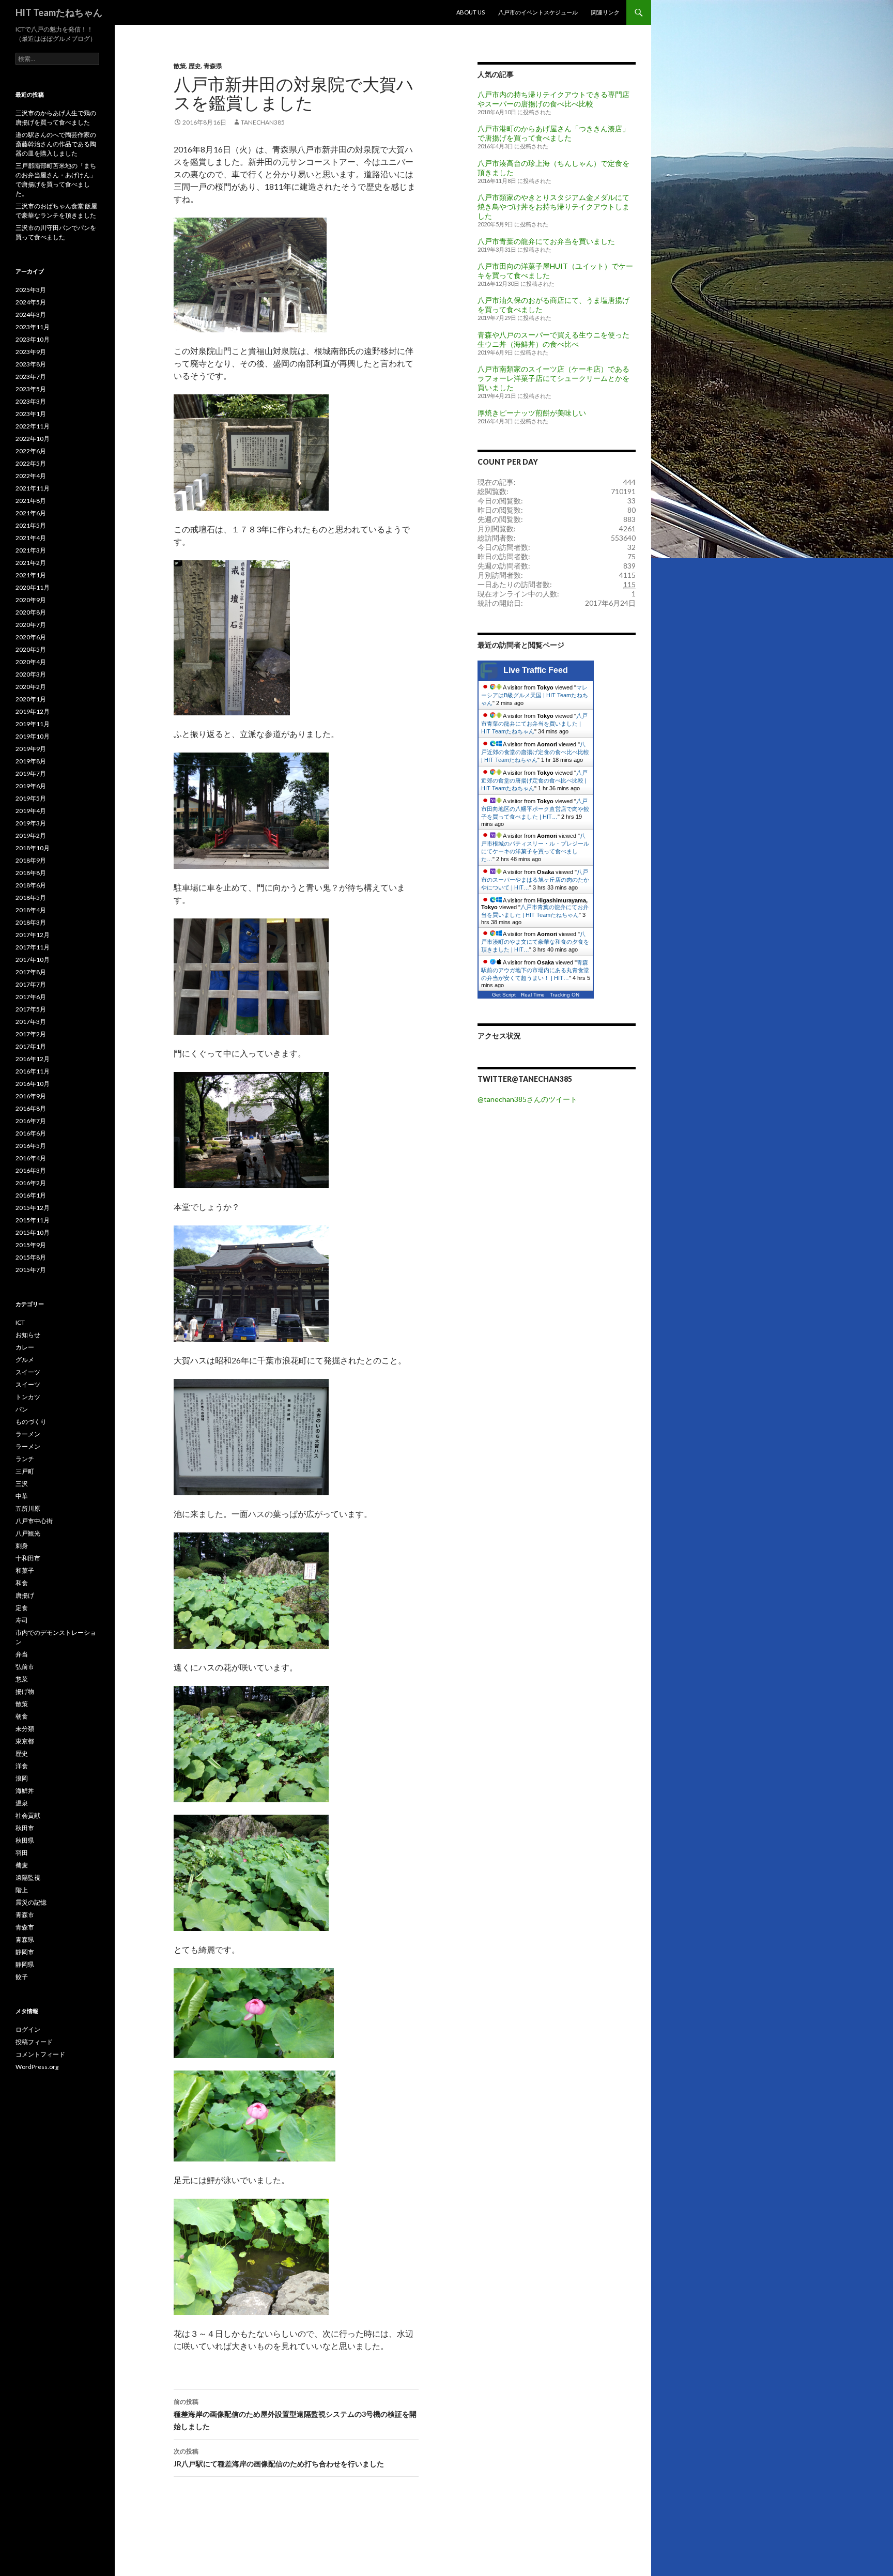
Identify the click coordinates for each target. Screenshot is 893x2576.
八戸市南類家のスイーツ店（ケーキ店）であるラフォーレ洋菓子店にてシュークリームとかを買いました (553, 378)
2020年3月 (31, 674)
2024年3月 (31, 315)
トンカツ (28, 1397)
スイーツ (28, 1372)
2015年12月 (33, 1208)
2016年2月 (31, 1183)
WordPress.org (37, 2067)
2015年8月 (31, 1257)
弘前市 (25, 1667)
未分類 (25, 1729)
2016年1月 (31, 1195)
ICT (20, 1322)
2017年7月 (31, 984)
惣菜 (22, 1679)
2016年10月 (33, 1084)
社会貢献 (28, 1815)
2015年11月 (33, 1220)
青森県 (213, 66)
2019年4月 (31, 811)
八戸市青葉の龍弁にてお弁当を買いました (546, 241)
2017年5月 (31, 1009)
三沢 (22, 1484)
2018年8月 (31, 873)
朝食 (22, 1716)
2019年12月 (33, 711)
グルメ (25, 1360)
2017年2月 (31, 1034)
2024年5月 (31, 302)
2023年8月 (31, 364)
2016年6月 (31, 1133)
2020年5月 (31, 649)
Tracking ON (565, 995)
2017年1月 (31, 1046)
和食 (22, 1583)
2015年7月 (31, 1270)
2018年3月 (31, 922)
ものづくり (31, 1422)
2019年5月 (31, 798)
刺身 (22, 1546)
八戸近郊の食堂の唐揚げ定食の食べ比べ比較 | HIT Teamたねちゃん (535, 752)
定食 (22, 1608)
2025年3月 (31, 290)
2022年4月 (31, 476)
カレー (25, 1347)
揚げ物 (25, 1691)
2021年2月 (31, 563)
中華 (22, 1496)
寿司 (22, 1620)
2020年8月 (31, 612)
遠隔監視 (28, 1877)
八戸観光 (28, 1533)
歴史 (195, 66)
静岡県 (25, 1964)
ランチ (25, 1459)
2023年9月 (31, 352)
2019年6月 (31, 786)
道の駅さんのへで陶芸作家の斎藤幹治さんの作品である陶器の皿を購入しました (56, 144)
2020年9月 (31, 600)
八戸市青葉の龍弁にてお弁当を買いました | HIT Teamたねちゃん (534, 724)
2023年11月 (33, 327)
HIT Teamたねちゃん (59, 12)
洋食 (22, 1766)
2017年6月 (31, 997)
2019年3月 (31, 823)
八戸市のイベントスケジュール (538, 12)
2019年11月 (33, 724)
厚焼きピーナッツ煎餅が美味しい (532, 413)
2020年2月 (31, 687)
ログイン (28, 2029)
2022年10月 (33, 439)
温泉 (22, 1803)
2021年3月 (31, 550)
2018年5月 (31, 898)
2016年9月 (31, 1096)
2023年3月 (31, 401)
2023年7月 (31, 377)
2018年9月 (31, 860)
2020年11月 (33, 587)
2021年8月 (31, 501)
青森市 (25, 1915)
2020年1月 (31, 699)
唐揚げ (25, 1595)
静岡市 (25, 1952)
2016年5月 (31, 1146)
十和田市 (28, 1558)
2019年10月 (33, 736)
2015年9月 (31, 1245)
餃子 (22, 1977)
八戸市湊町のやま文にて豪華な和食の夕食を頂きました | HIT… (535, 942)
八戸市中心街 (34, 1521)
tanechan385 (263, 122)
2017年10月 (33, 960)
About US (471, 12)
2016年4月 (31, 1158)
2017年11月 (33, 947)
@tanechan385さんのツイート (527, 1099)
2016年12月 (33, 1059)
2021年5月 (31, 525)
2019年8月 (31, 761)
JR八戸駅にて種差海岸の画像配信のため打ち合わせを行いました (279, 2458)
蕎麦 (22, 1865)
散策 (180, 66)
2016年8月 (31, 1108)
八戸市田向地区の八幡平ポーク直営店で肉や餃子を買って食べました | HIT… (535, 809)
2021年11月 (33, 488)
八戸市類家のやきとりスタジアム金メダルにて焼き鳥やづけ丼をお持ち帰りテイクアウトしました (553, 206)
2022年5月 (31, 463)
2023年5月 (31, 389)
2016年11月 (33, 1071)
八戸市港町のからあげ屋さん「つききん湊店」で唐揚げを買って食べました (553, 133)
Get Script (504, 995)
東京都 (25, 1741)
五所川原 (28, 1508)
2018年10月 (33, 848)
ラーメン (28, 1434)
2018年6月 (31, 885)
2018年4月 (31, 910)
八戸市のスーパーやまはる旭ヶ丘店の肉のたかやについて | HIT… (535, 880)
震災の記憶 (31, 1902)
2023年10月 (33, 339)
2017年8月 (31, 972)
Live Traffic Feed (536, 670)
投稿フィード (34, 2042)
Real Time (533, 995)
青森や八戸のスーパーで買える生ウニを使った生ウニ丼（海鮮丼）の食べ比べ (553, 339)
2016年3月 (31, 1170)
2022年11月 (33, 426)
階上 (22, 1890)
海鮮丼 (25, 1791)
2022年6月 (31, 451)
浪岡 (22, 1778)
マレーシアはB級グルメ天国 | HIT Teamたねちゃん (535, 695)
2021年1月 (31, 575)
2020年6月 (31, 637)
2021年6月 (31, 513)
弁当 (22, 1654)
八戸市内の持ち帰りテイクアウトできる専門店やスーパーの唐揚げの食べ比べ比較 (553, 99)
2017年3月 (31, 1022)
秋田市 (25, 1828)
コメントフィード (40, 2054)
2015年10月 (33, 1232)
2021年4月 (31, 538)
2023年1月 (31, 414)
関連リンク (605, 12)
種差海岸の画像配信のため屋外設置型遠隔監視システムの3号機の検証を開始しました (295, 2414)
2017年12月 (33, 935)
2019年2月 (31, 835)
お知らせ (28, 1335)
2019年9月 (31, 749)
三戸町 (25, 1471)
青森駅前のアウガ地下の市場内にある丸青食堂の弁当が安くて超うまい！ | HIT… (535, 970)
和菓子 (25, 1570)
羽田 (22, 1853)
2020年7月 (31, 625)
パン (22, 1409)
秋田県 (25, 1840)
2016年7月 (31, 1121)
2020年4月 (31, 662)
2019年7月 (31, 773)
